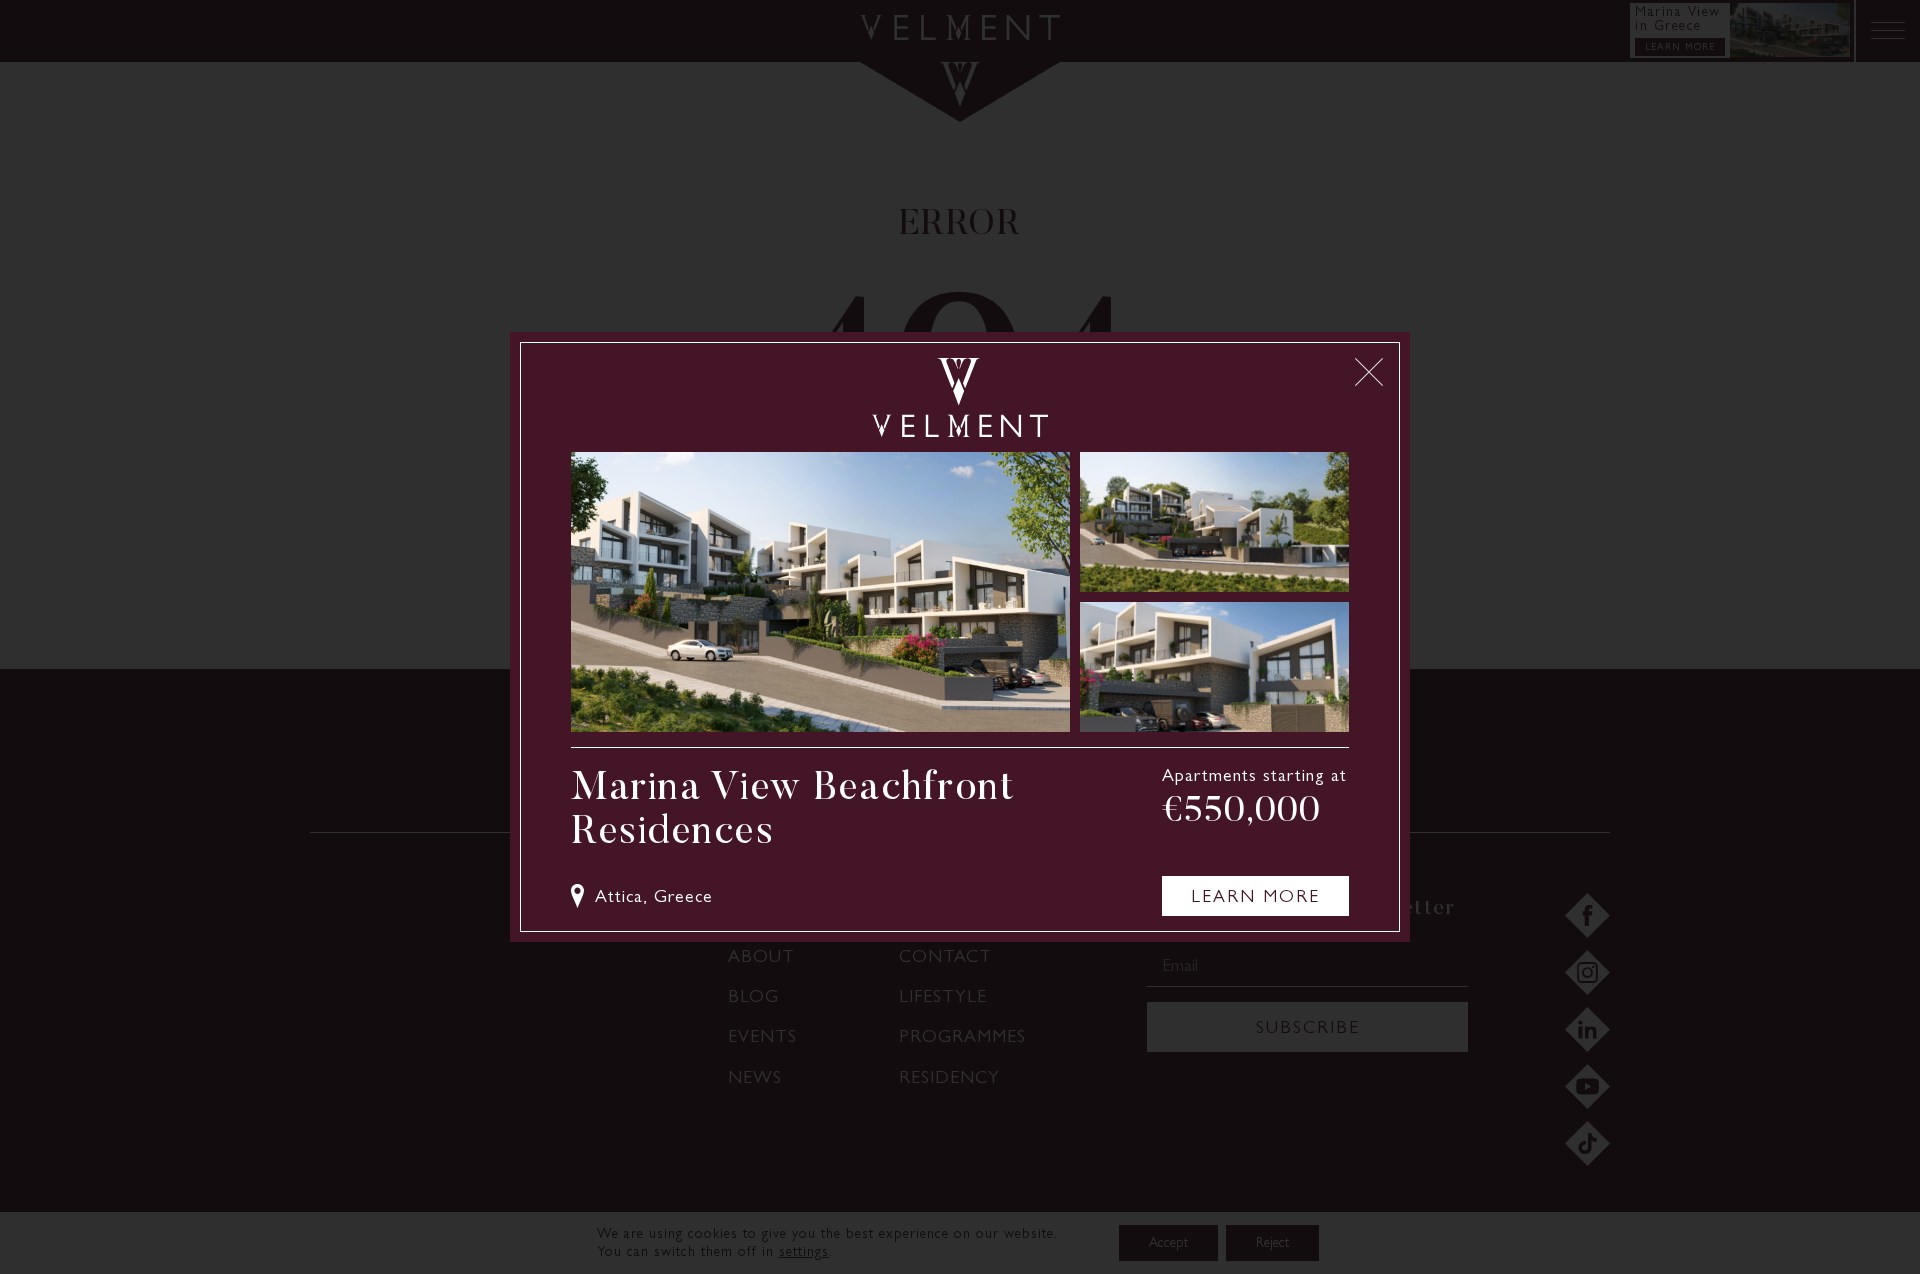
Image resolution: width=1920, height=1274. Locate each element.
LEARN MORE (1255, 896)
